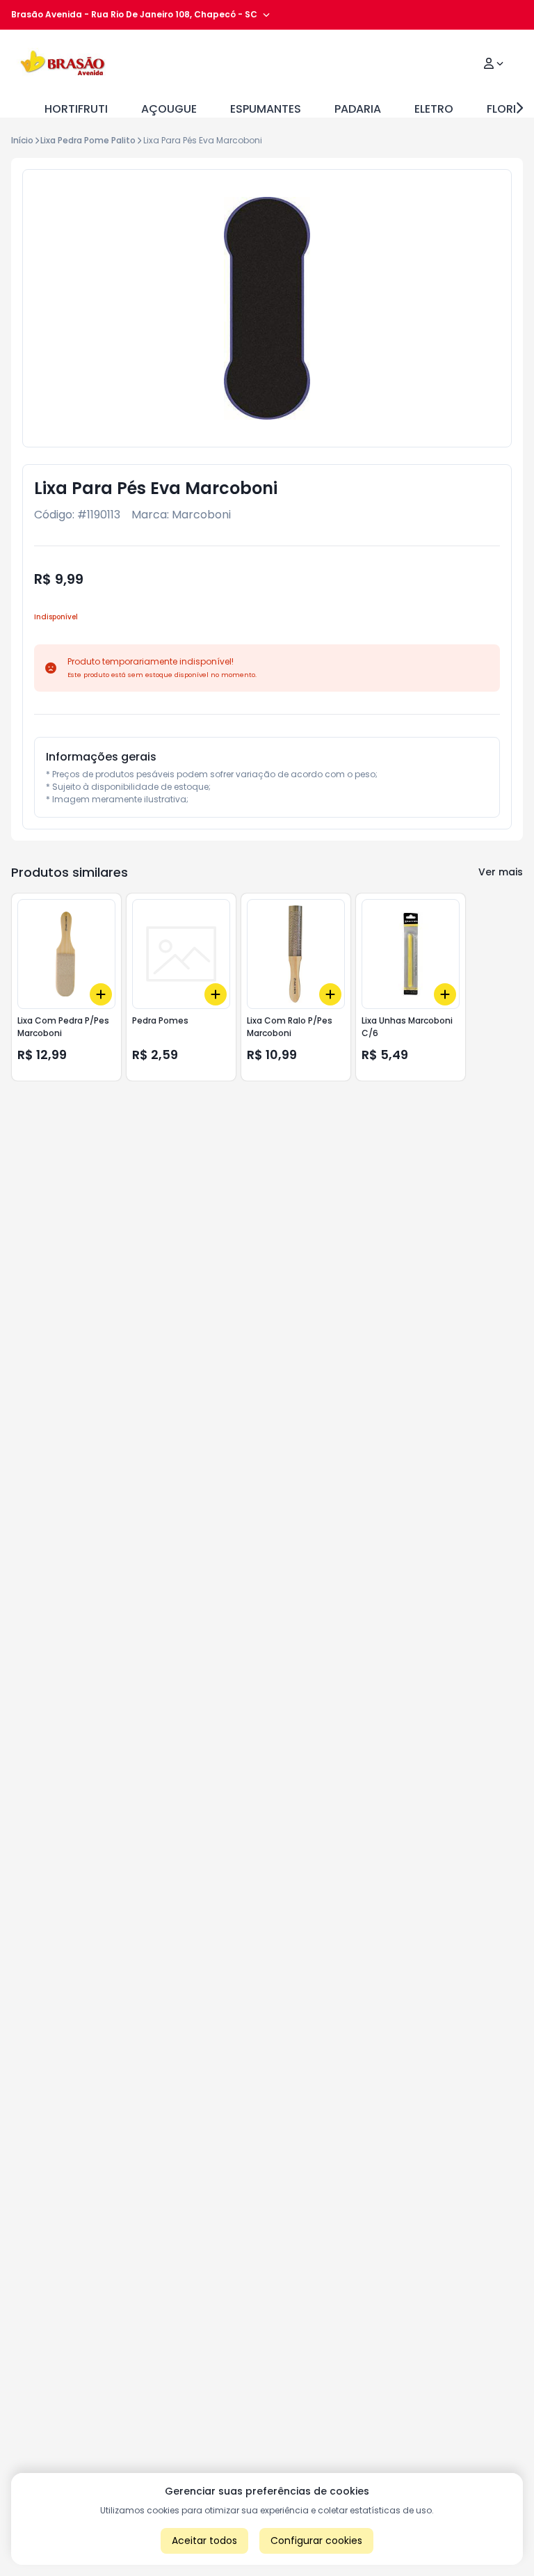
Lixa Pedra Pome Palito (88, 140)
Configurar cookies (316, 2541)
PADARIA (358, 109)
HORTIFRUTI (76, 109)
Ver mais (501, 872)
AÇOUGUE (169, 109)
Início (22, 140)
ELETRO (434, 109)
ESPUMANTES (266, 109)
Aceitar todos (204, 2541)
